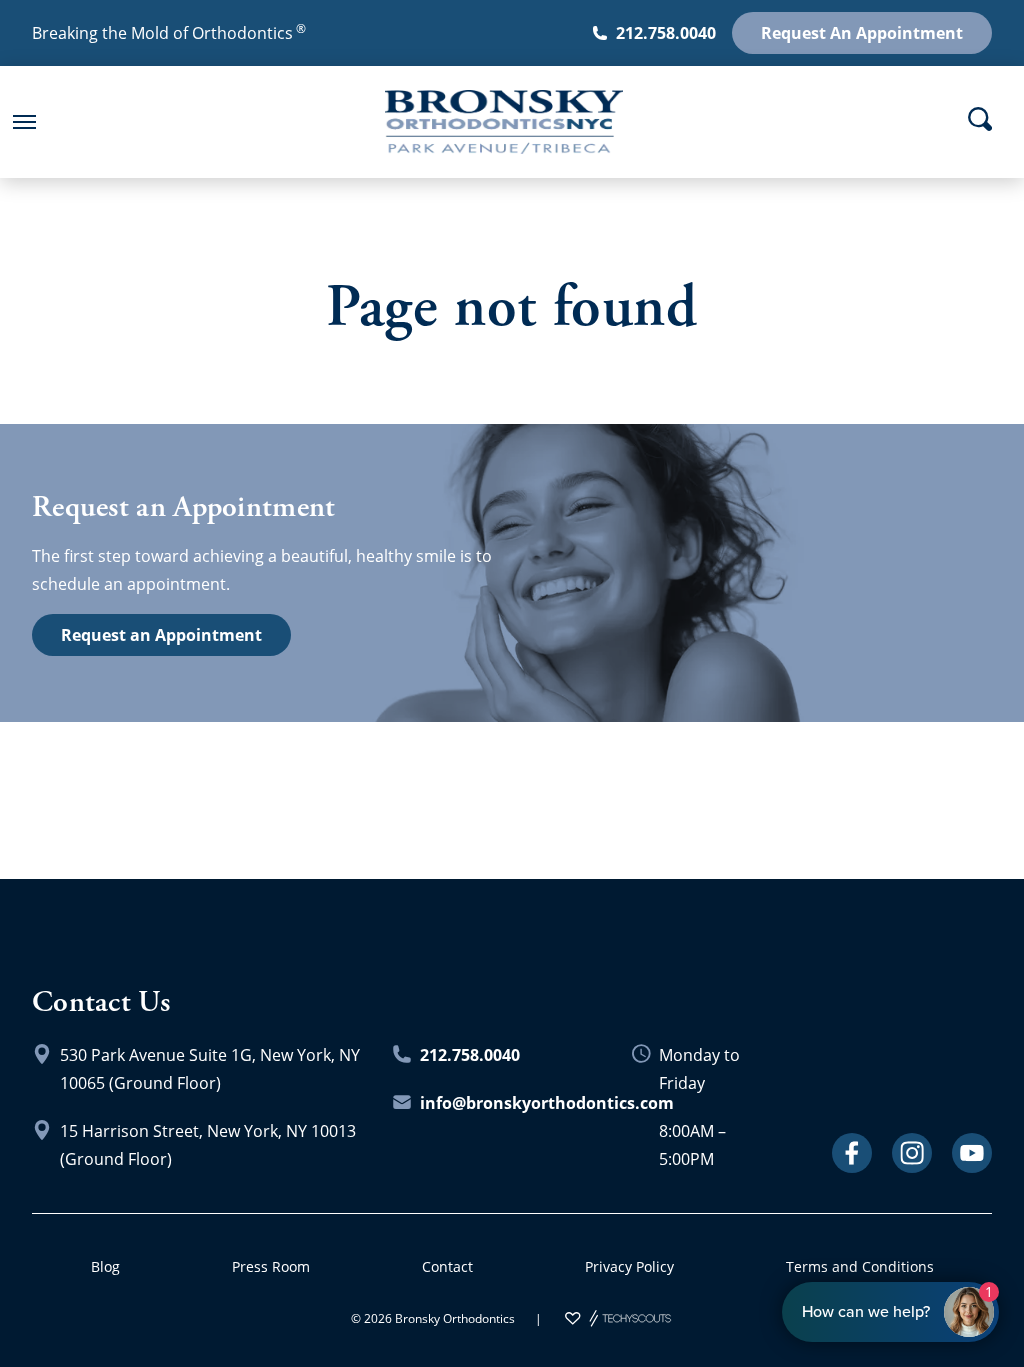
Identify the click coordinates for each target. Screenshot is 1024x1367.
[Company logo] (496, 122)
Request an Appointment (161, 635)
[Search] (980, 119)
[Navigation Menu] (24, 122)
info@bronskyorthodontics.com (547, 1103)
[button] (24, 122)
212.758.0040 (666, 33)
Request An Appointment (862, 33)
